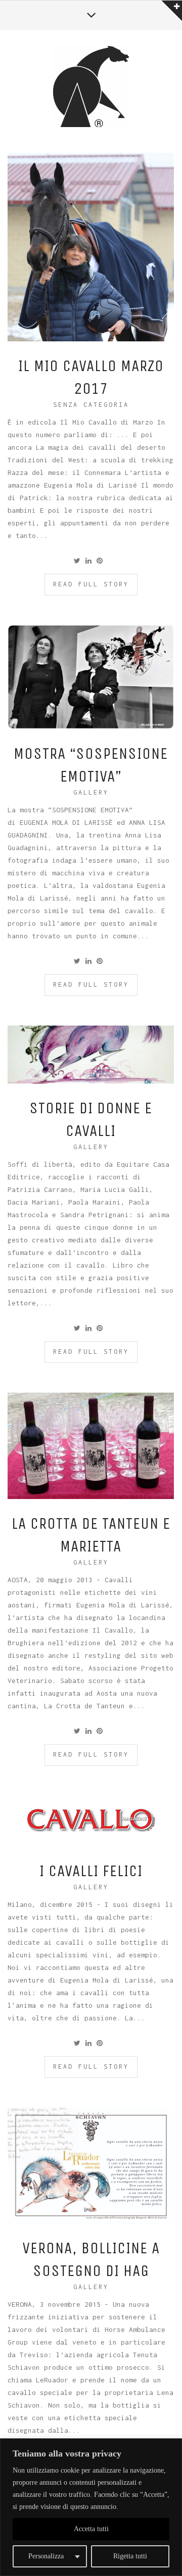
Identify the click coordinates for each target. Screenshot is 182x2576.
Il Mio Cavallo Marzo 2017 (91, 377)
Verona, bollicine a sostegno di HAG (91, 2259)
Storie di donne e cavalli (91, 1119)
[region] (91, 2507)
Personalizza (46, 2556)
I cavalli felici (91, 1871)
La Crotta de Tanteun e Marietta (91, 1535)
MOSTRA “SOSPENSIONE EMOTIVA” (91, 765)
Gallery (91, 792)
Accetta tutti (91, 2529)
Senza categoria (91, 405)
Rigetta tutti (130, 2556)
